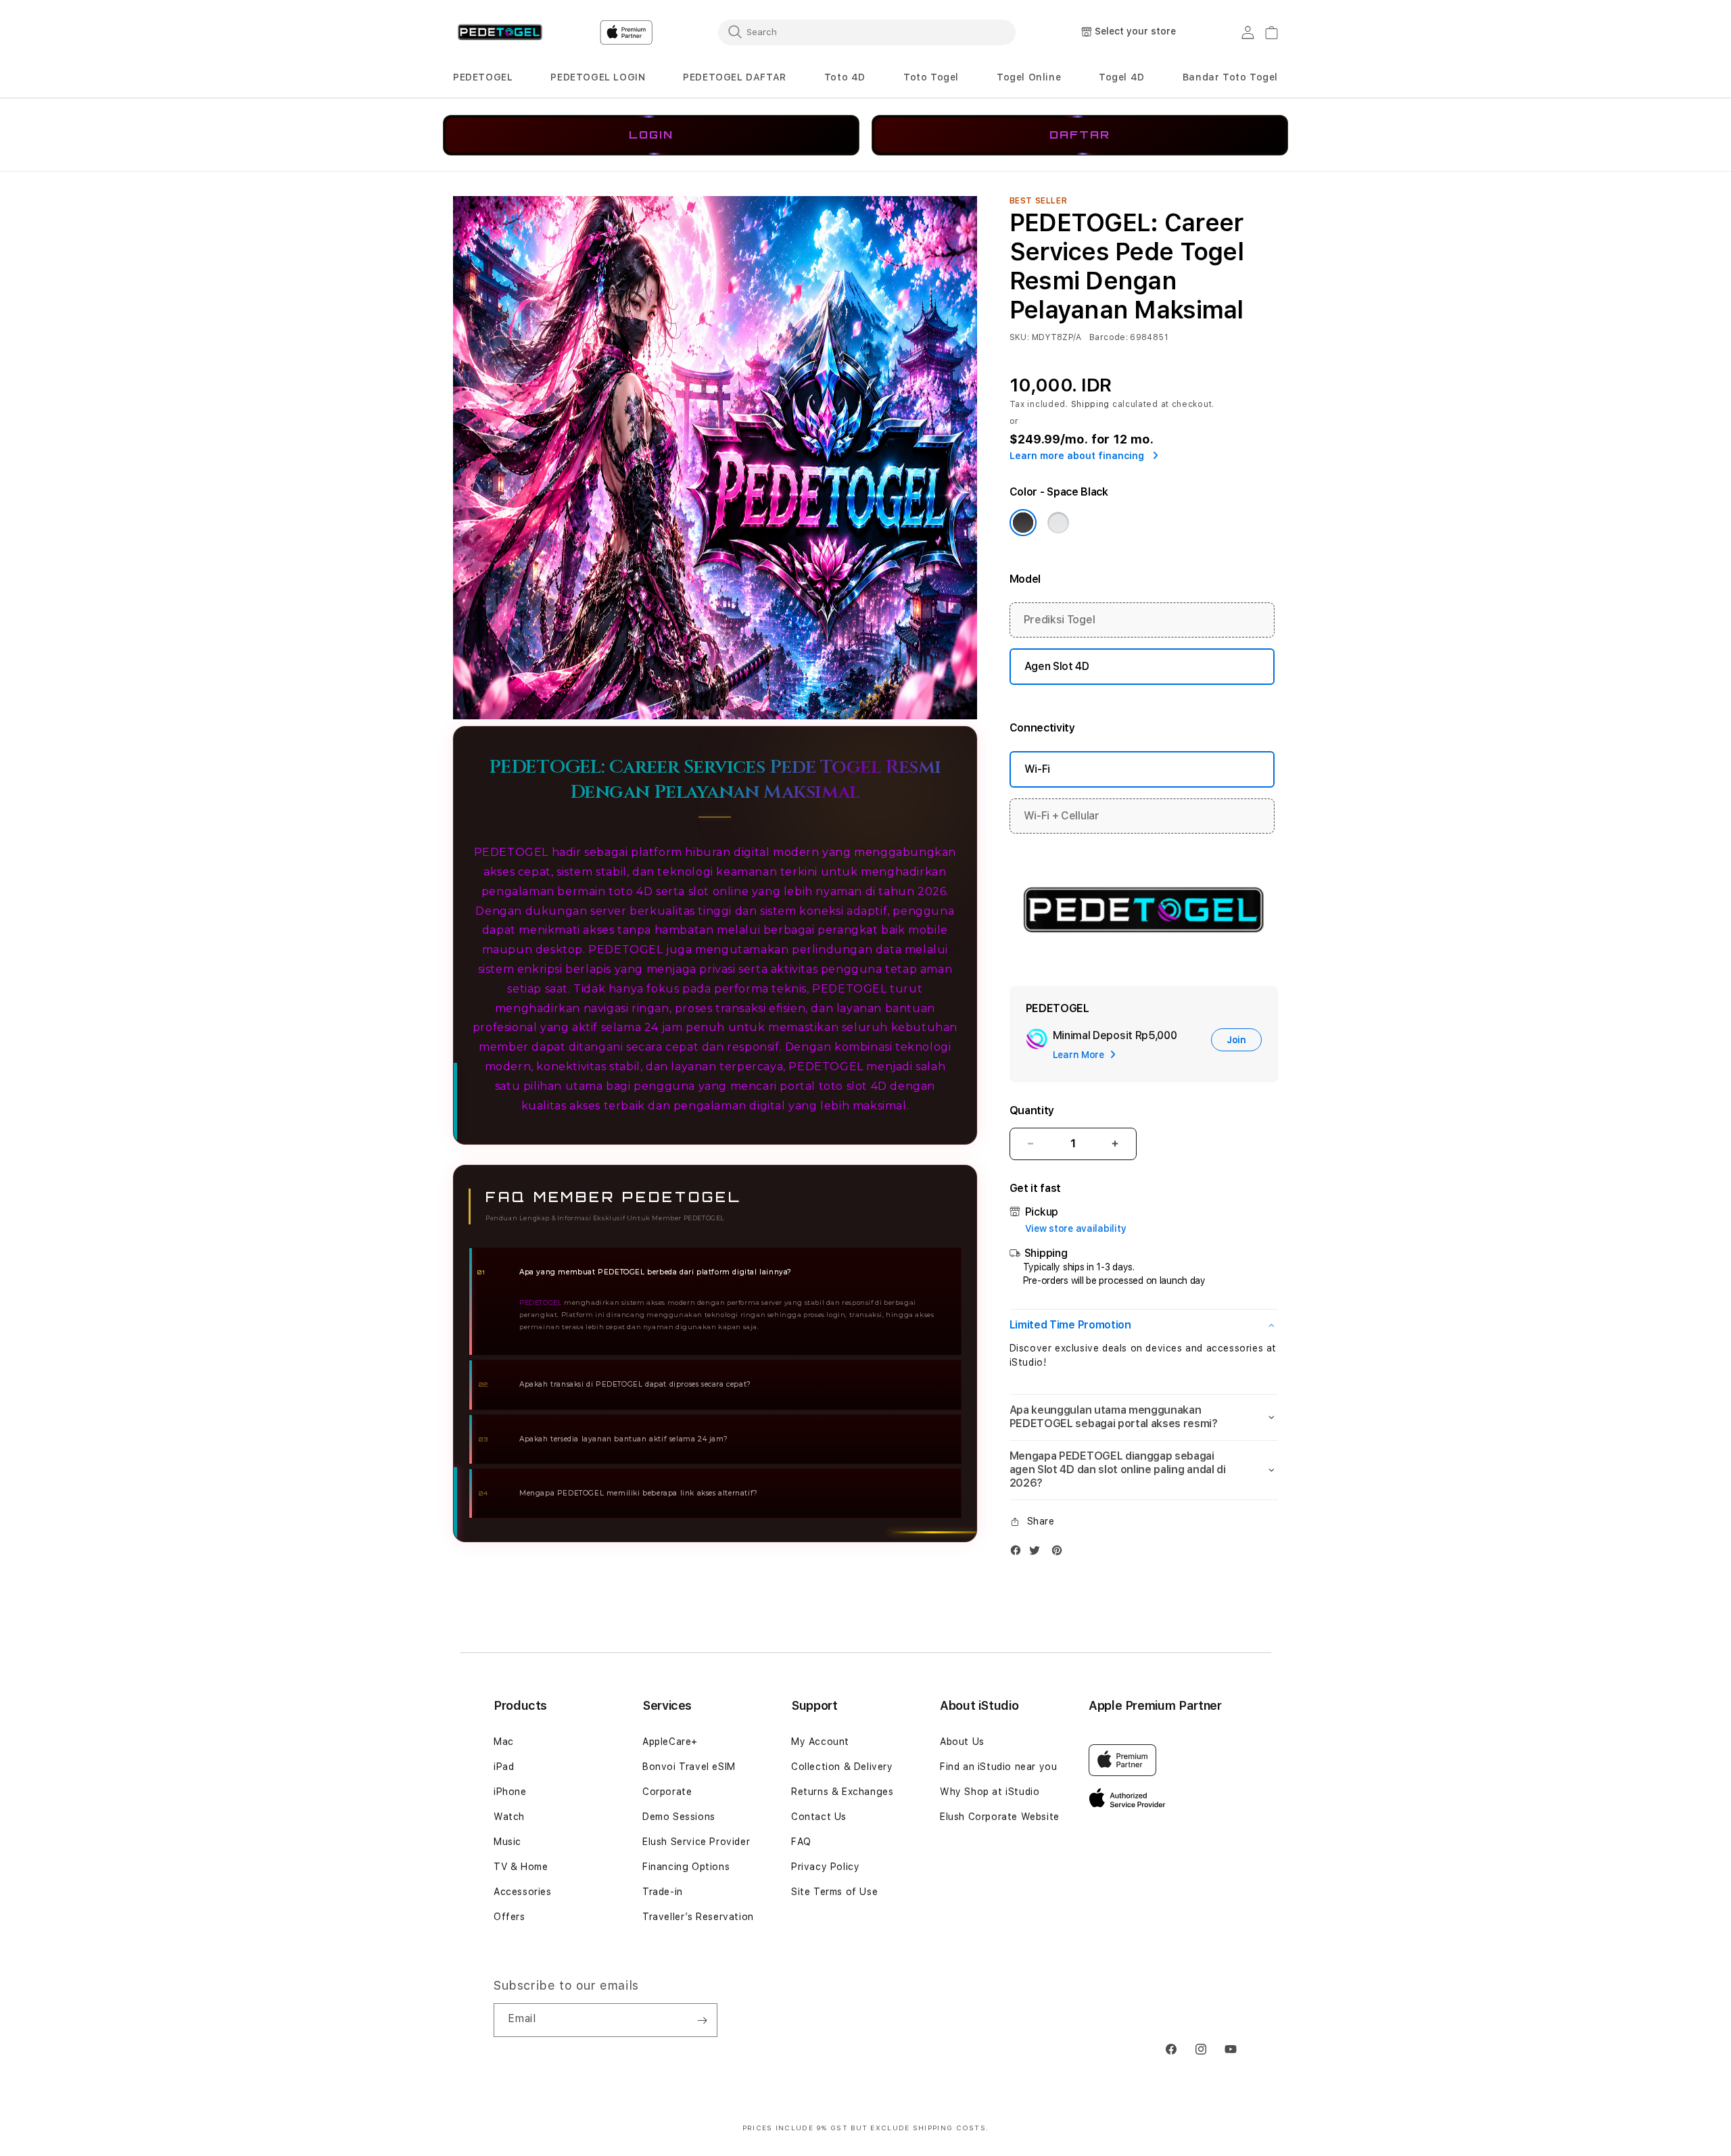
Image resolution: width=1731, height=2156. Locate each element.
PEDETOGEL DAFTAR (735, 77)
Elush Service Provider (696, 1842)
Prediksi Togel (1060, 620)
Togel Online (1029, 77)
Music (507, 1842)
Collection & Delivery (842, 1767)
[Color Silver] (1058, 523)
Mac (504, 1742)
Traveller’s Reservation (698, 1917)
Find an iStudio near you (998, 1767)
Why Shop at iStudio (990, 1792)
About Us (962, 1742)
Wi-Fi (1037, 769)
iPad (504, 1767)
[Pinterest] (1060, 1553)
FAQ (801, 1842)
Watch (509, 1817)
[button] (483, 77)
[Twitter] (1038, 1553)
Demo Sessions (679, 1817)
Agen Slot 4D (1057, 666)
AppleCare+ (670, 1742)
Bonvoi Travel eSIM (689, 1767)
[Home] (500, 33)
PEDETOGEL (483, 77)
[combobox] (867, 32)
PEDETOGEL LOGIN (598, 77)
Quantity (1032, 1110)
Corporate (667, 1792)
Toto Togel (931, 77)
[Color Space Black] (1023, 523)
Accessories (523, 1892)
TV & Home (521, 1867)
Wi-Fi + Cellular (1062, 816)
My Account (820, 1742)
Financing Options (686, 1867)
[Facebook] (1019, 1553)
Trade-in (663, 1892)
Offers (509, 1917)
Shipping (1091, 404)
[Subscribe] (702, 2020)
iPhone (510, 1792)
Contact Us (819, 1817)
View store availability (1076, 1228)
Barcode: (1109, 337)
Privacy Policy (825, 1867)
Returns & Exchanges (842, 1792)
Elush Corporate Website (1000, 1817)
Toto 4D (845, 77)
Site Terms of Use (834, 1892)
